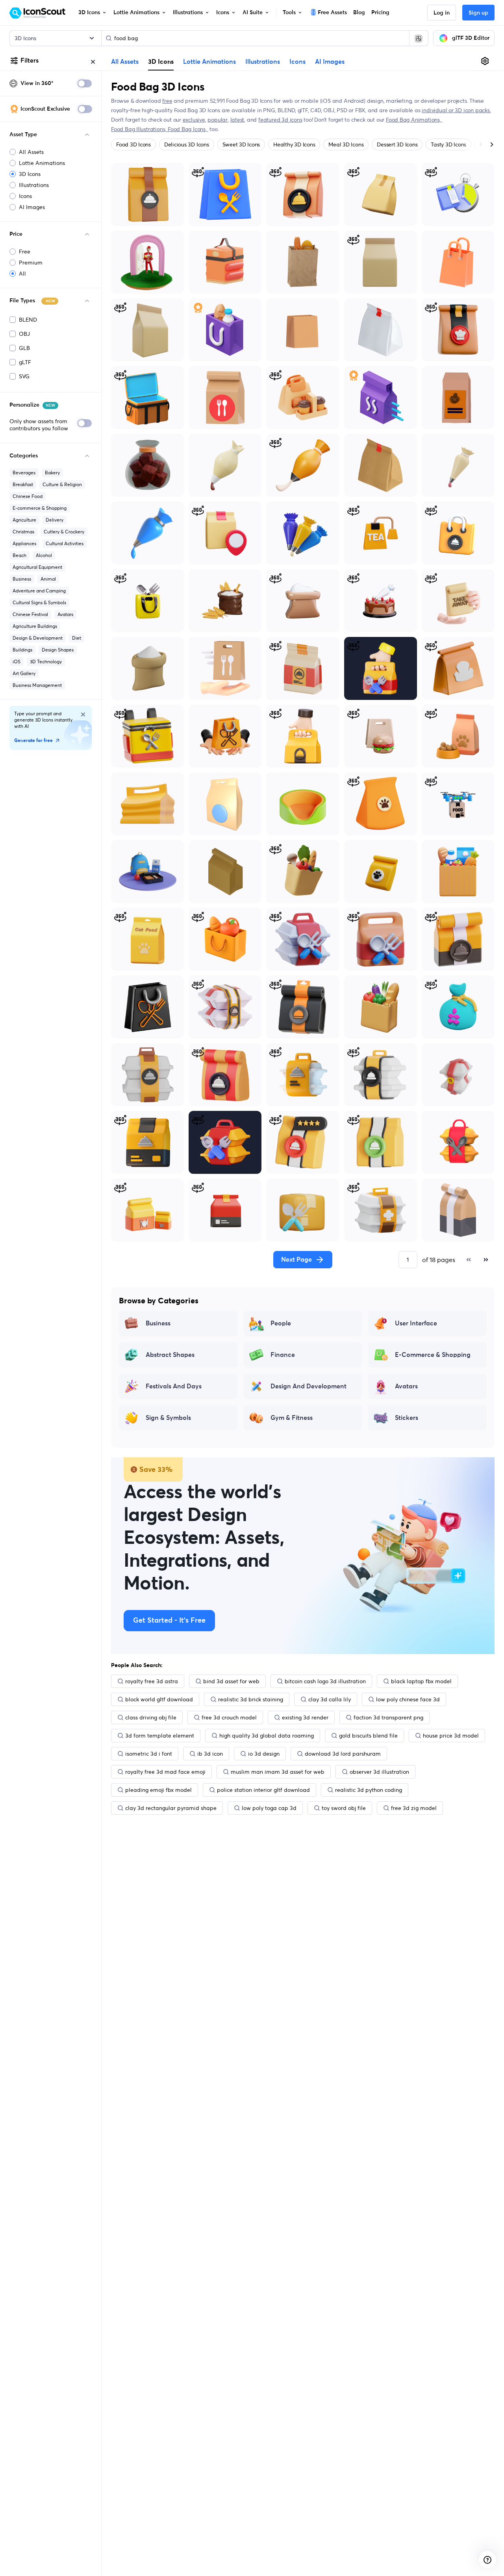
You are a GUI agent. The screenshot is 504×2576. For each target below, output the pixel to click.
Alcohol (44, 555)
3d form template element (160, 1736)
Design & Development (38, 638)
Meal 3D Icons (346, 144)
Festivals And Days (174, 1386)
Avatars (65, 614)
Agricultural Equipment (37, 567)
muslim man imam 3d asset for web (278, 1772)
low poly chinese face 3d (408, 1699)
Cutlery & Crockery (64, 532)
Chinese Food (28, 496)
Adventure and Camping (39, 591)
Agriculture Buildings (35, 626)
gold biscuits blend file (368, 1736)
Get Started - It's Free (169, 1621)
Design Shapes (58, 650)
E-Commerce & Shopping (433, 1355)
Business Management (37, 685)
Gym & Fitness (292, 1418)
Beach (19, 555)
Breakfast (23, 484)
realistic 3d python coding (369, 1790)
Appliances (24, 543)
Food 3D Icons (133, 144)
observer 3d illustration (379, 1772)
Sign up (478, 13)
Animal (48, 579)
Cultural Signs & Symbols (39, 602)
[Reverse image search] (419, 38)
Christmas (23, 532)
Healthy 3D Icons (294, 144)
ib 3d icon (210, 1754)
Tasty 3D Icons (448, 144)
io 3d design (264, 1754)
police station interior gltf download (263, 1790)
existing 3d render (305, 1717)
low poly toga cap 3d (269, 1808)
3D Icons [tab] (161, 61)
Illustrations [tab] (263, 62)
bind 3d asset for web (231, 1681)
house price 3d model (451, 1736)
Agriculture (24, 520)
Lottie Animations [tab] (209, 62)
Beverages (24, 473)
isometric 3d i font (149, 1754)
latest (237, 120)
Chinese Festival (30, 614)
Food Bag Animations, (414, 120)
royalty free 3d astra (152, 1681)
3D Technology (46, 662)
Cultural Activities (65, 543)
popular (218, 120)
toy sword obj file (344, 1808)
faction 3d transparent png (388, 1717)
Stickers (407, 1418)
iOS (17, 662)
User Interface (416, 1323)
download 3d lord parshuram (343, 1754)
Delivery (55, 520)
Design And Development (309, 1386)
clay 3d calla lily (330, 1699)
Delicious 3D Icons (187, 144)
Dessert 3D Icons (397, 144)
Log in (442, 13)
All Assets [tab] (125, 62)
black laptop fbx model (421, 1681)
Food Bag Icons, (188, 129)
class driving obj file (151, 1717)
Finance (283, 1355)
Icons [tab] (297, 62)
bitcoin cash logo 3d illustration (325, 1681)
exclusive (194, 120)
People (281, 1323)
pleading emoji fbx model (158, 1790)
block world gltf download (159, 1699)
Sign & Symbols (168, 1418)
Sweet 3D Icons (241, 144)
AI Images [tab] (330, 62)
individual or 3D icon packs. (456, 110)
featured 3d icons (280, 120)
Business (22, 579)
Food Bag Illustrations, (139, 129)
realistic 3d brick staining (251, 1699)
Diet (77, 638)
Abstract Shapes (170, 1355)
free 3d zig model (414, 1808)
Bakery (52, 473)
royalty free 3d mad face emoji (165, 1772)
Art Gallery (24, 673)
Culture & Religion (62, 484)
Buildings (22, 650)
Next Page (296, 1260)
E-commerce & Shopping (40, 508)
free (167, 101)
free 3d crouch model (229, 1717)
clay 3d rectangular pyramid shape (171, 1808)
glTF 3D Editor (471, 38)
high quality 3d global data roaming (267, 1736)
